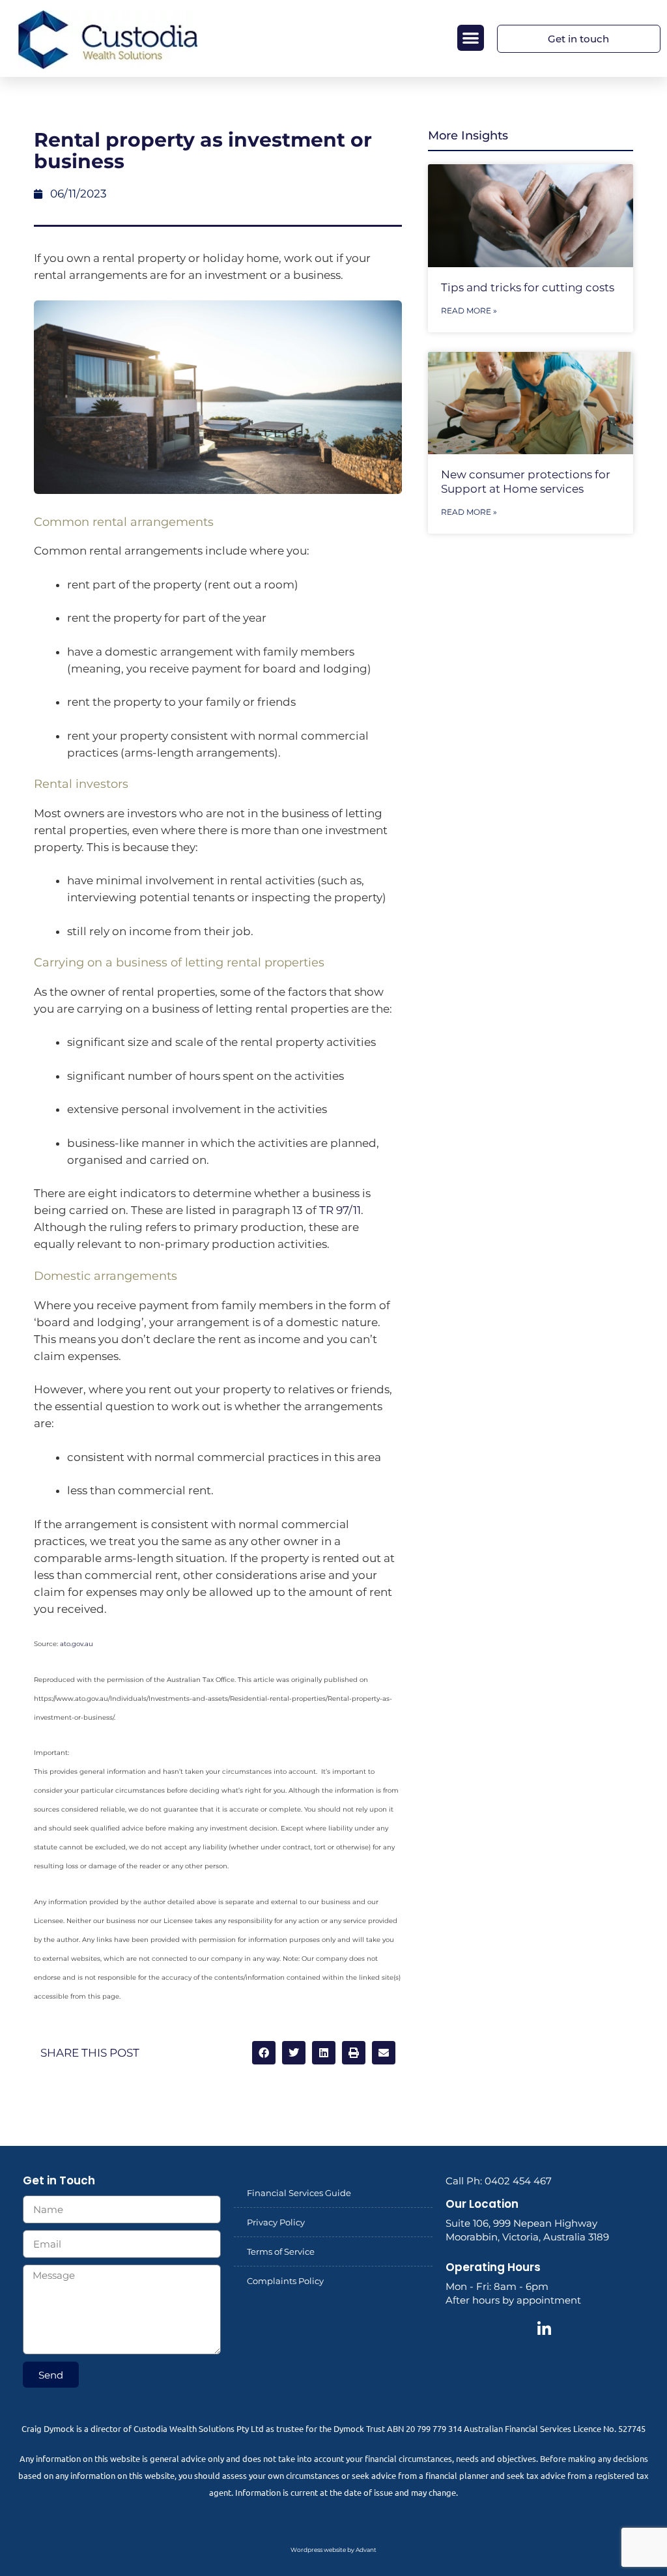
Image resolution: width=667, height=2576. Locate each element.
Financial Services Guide (299, 2193)
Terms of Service (281, 2251)
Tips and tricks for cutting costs (528, 287)
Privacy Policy (276, 2222)
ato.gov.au (77, 1644)
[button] (471, 38)
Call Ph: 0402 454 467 (499, 2181)
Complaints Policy (285, 2281)
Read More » (469, 311)
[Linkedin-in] (545, 2329)
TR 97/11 (340, 1210)
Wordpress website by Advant (333, 2550)
